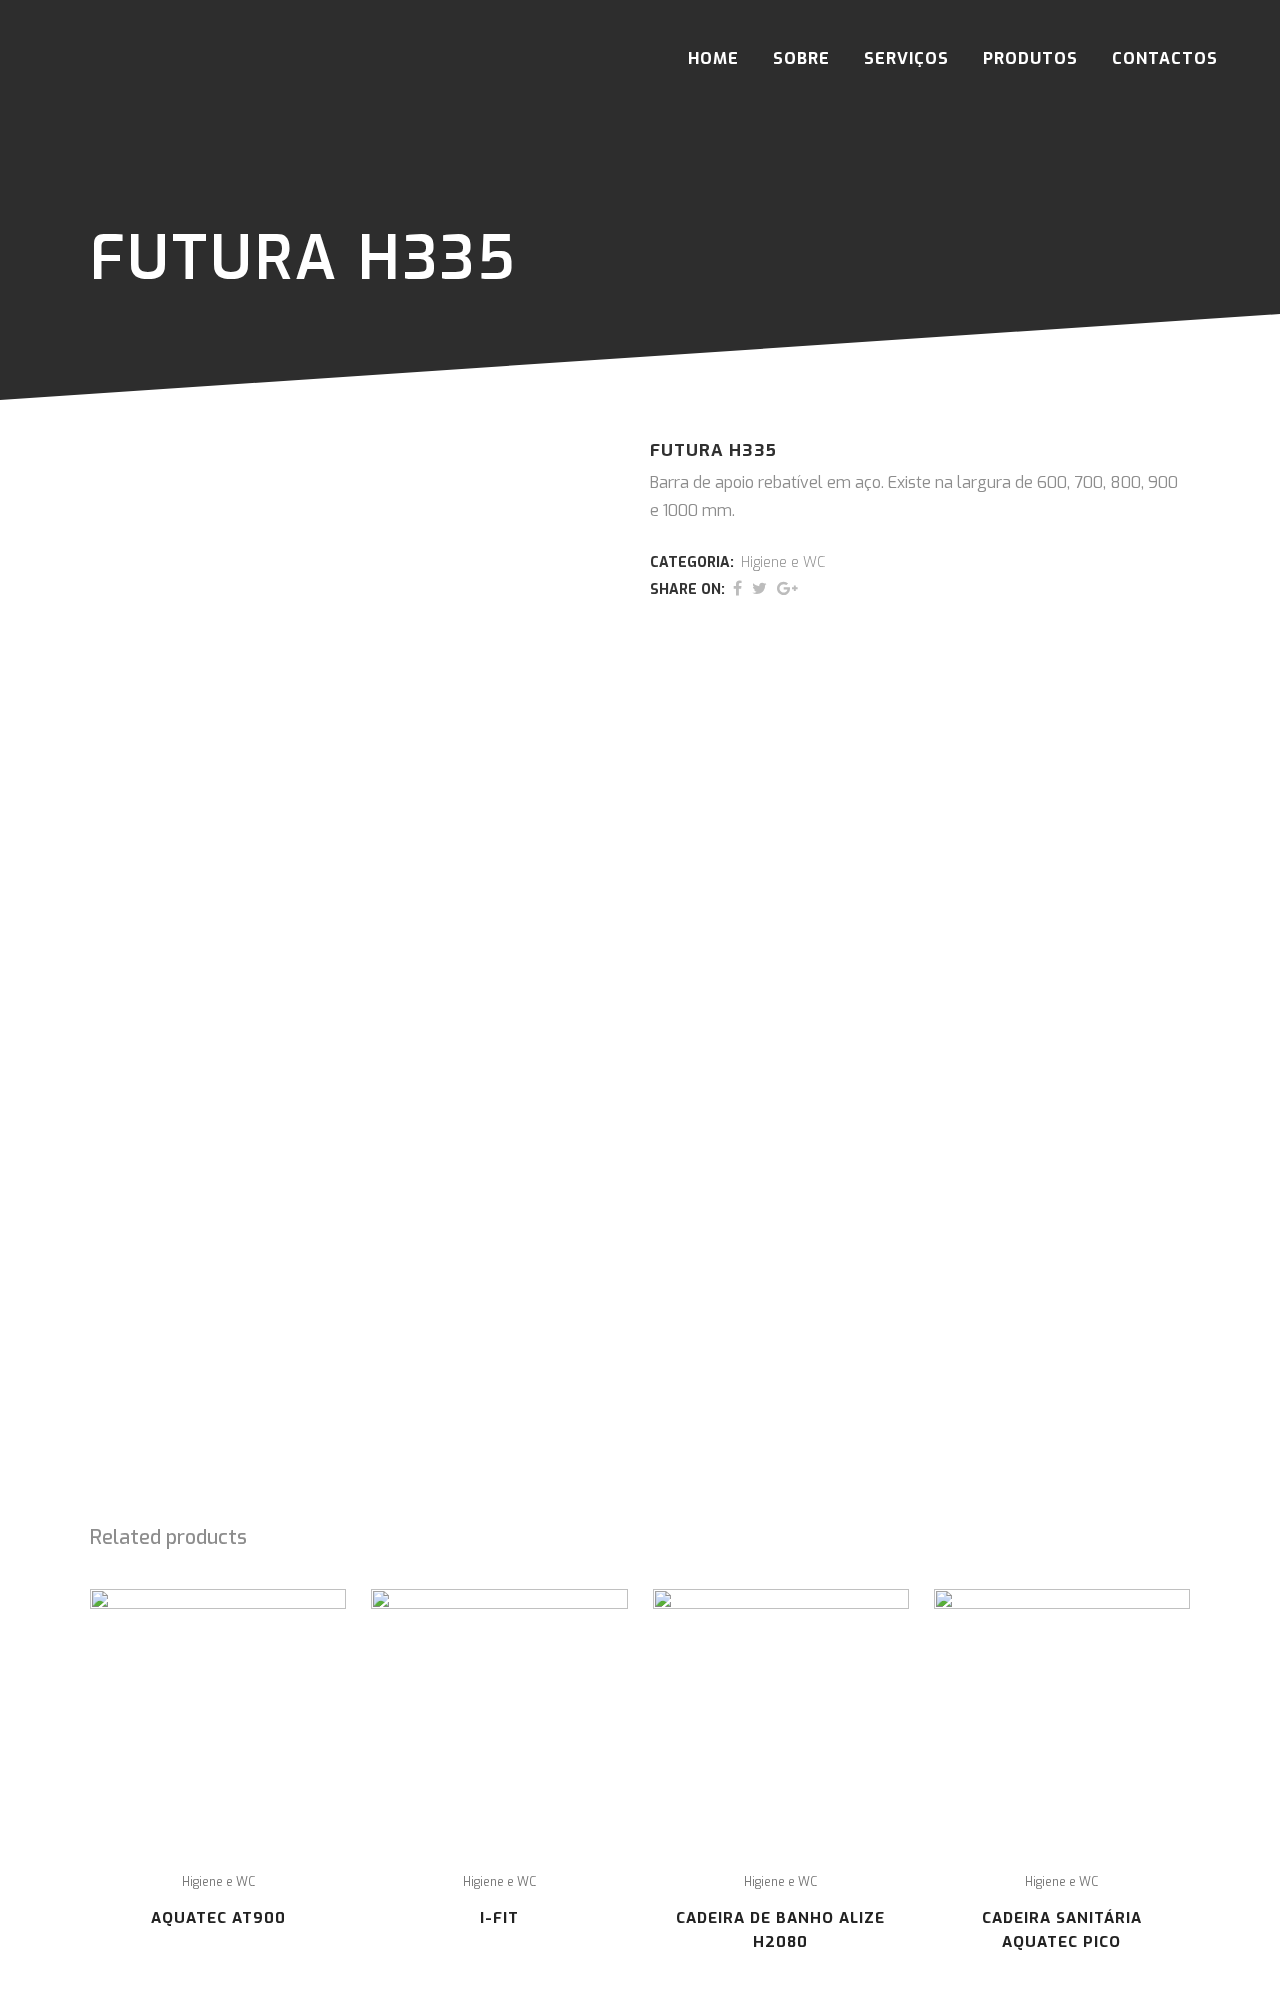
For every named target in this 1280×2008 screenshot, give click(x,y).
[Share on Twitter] (759, 588)
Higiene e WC (783, 562)
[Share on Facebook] (737, 588)
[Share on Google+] (787, 588)
